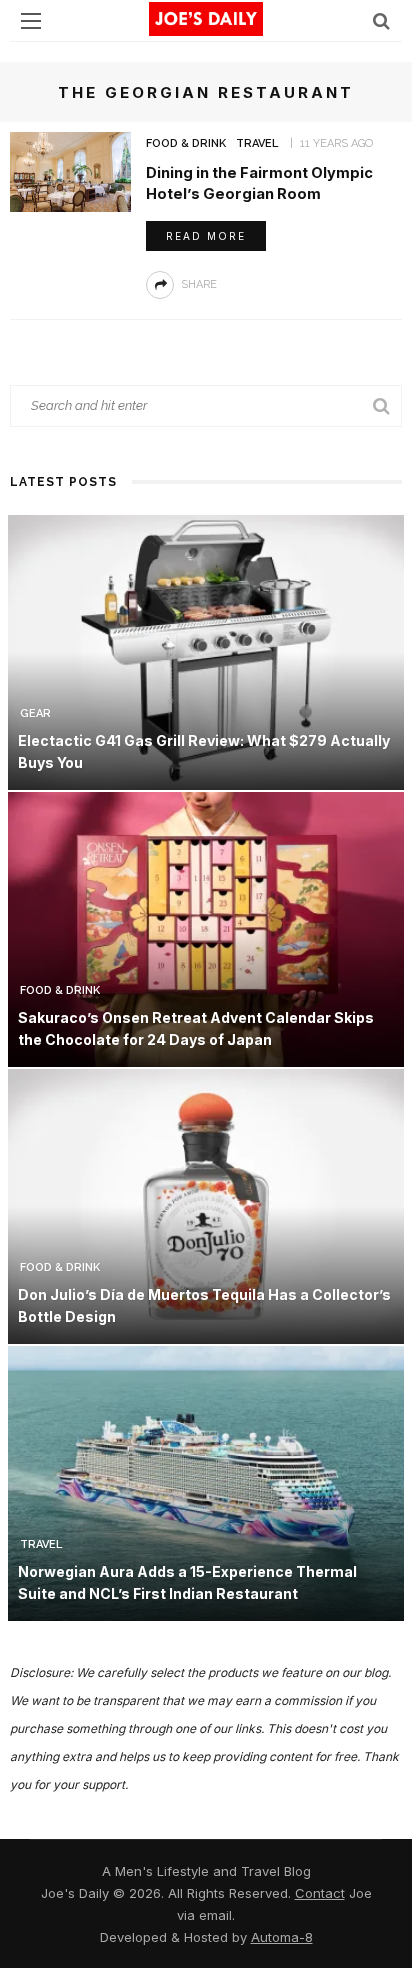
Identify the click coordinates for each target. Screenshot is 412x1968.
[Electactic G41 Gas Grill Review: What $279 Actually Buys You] (206, 650)
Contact (320, 1893)
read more (206, 236)
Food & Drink (186, 143)
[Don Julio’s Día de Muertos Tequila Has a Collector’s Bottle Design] (206, 1204)
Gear (35, 713)
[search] (381, 20)
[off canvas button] (31, 21)
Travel (257, 143)
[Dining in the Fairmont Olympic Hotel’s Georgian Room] (70, 170)
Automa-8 (282, 1937)
